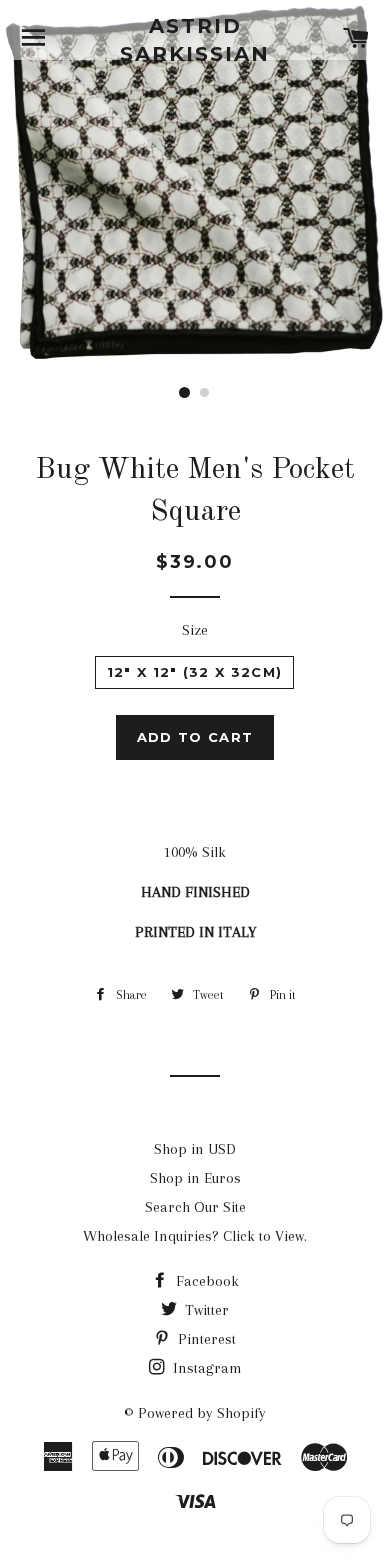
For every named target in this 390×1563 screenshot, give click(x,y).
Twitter (205, 1310)
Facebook (205, 1281)
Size (195, 630)
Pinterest (205, 1339)
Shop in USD (195, 1149)
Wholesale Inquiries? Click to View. (195, 1236)
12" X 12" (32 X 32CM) (194, 672)
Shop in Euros (195, 1178)
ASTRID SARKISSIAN (195, 40)
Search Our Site (195, 1207)
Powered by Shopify (202, 1413)
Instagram (205, 1368)
